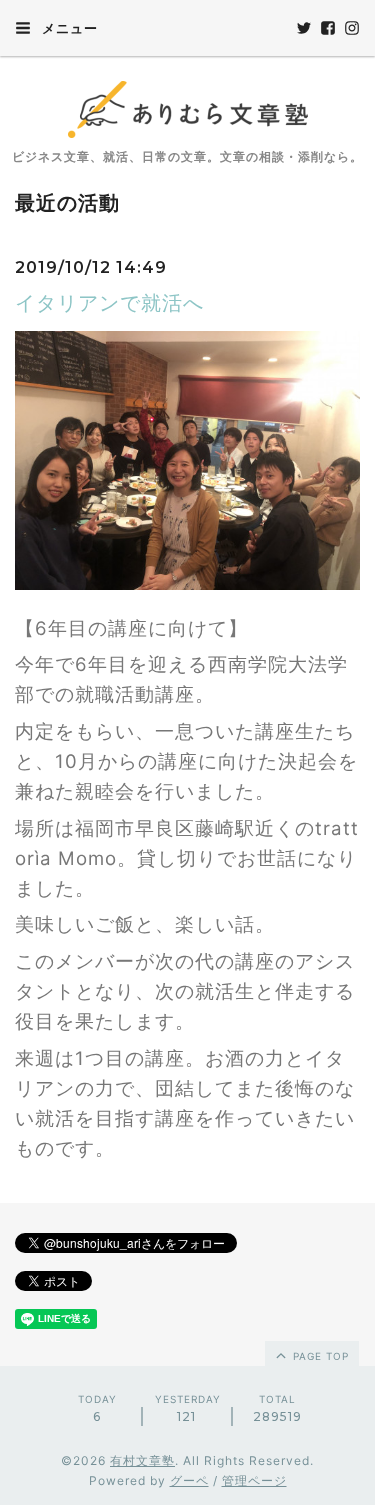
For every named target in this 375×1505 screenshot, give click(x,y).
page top (319, 1356)
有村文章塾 (142, 1460)
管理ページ (254, 1480)
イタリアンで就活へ (109, 303)
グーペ (189, 1480)
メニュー (68, 28)
